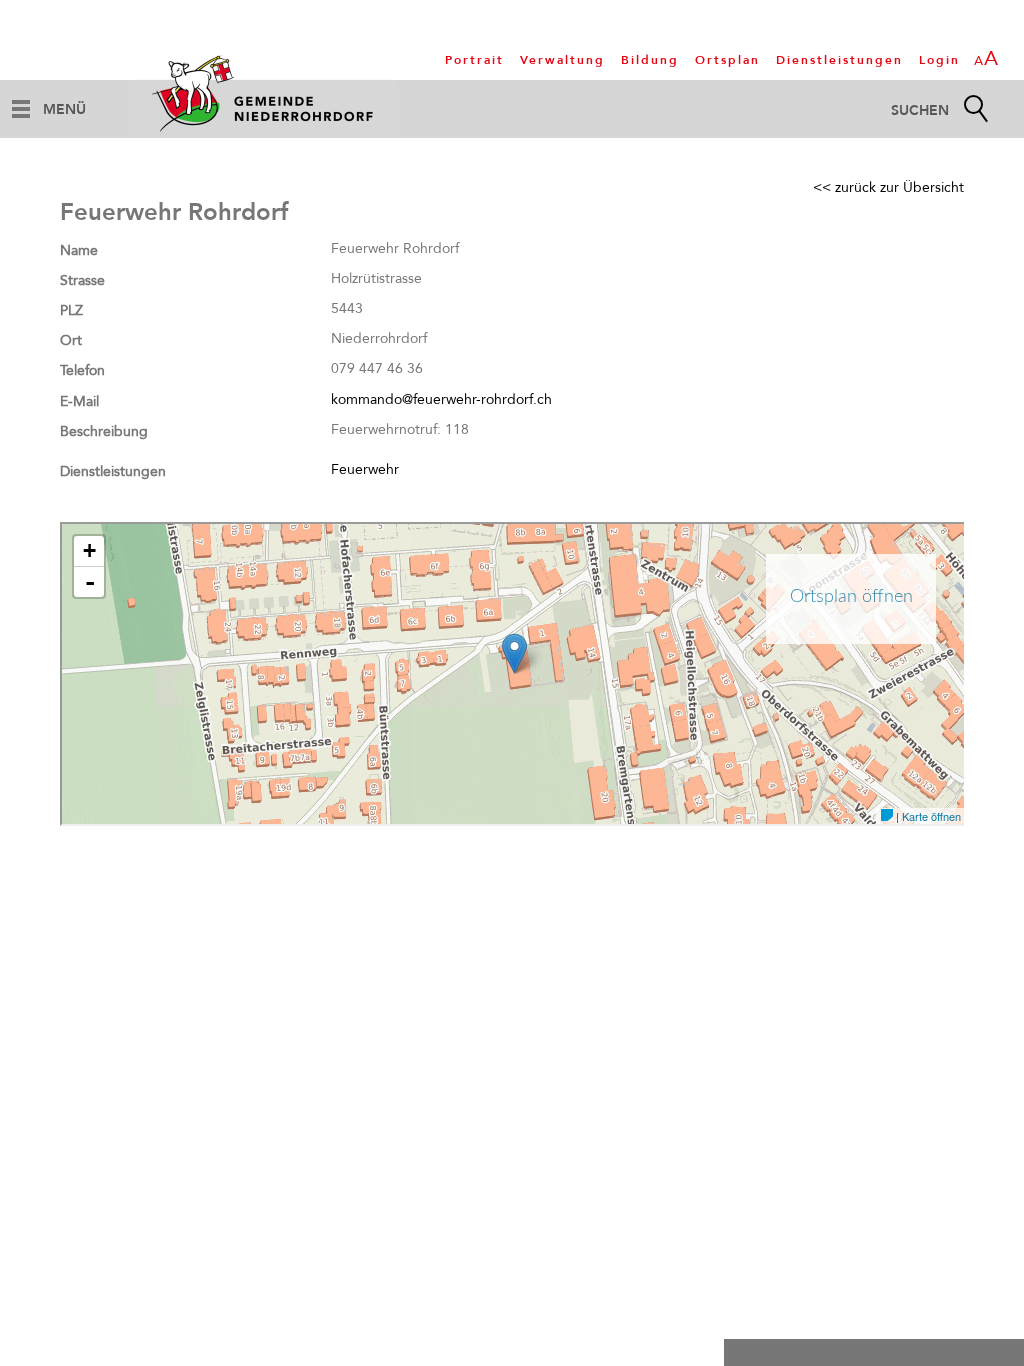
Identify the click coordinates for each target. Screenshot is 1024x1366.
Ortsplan (727, 60)
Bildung (650, 60)
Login (939, 60)
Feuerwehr (365, 469)
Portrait (474, 60)
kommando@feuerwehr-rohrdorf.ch (441, 399)
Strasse (82, 280)
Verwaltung (562, 60)
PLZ (71, 310)
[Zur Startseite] (265, 93)
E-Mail (79, 401)
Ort (71, 340)
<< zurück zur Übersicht (888, 187)
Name (79, 250)
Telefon (82, 370)
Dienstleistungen (839, 60)
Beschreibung (104, 431)
